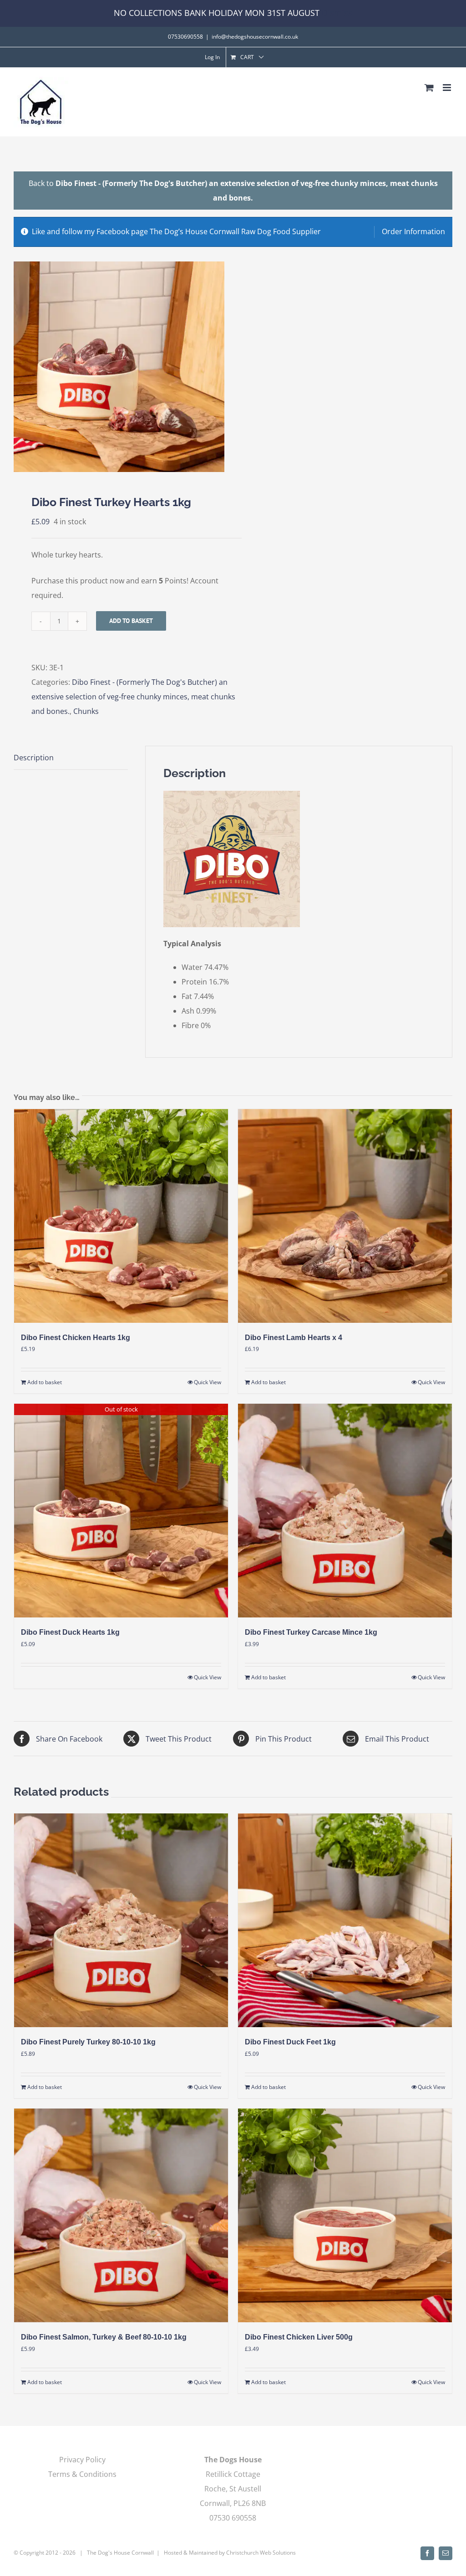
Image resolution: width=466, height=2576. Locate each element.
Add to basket (131, 621)
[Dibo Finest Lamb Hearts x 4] (345, 1216)
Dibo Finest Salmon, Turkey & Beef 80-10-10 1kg (104, 2337)
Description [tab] (34, 758)
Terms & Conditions (82, 2474)
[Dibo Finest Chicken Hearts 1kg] (121, 1216)
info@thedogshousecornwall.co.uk (255, 37)
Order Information (413, 231)
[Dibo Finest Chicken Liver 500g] (345, 2215)
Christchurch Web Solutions (261, 2553)
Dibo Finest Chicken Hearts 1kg (76, 1338)
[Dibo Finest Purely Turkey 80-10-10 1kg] (121, 1920)
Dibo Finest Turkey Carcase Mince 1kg (311, 1632)
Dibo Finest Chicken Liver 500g (299, 2337)
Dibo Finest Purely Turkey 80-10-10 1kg (88, 2042)
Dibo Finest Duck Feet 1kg (290, 2042)
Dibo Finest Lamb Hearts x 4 (294, 1338)
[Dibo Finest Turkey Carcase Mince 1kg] (345, 1511)
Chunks (86, 711)
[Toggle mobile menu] (448, 88)
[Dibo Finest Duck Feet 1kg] (345, 1920)
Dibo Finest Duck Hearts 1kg (70, 1632)
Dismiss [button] (337, 13)
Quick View (208, 1382)
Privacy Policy (82, 2460)
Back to (233, 191)
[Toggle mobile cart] (429, 88)
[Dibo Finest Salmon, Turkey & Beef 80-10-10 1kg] (121, 2215)
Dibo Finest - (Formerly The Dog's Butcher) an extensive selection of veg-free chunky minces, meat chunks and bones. (133, 697)
